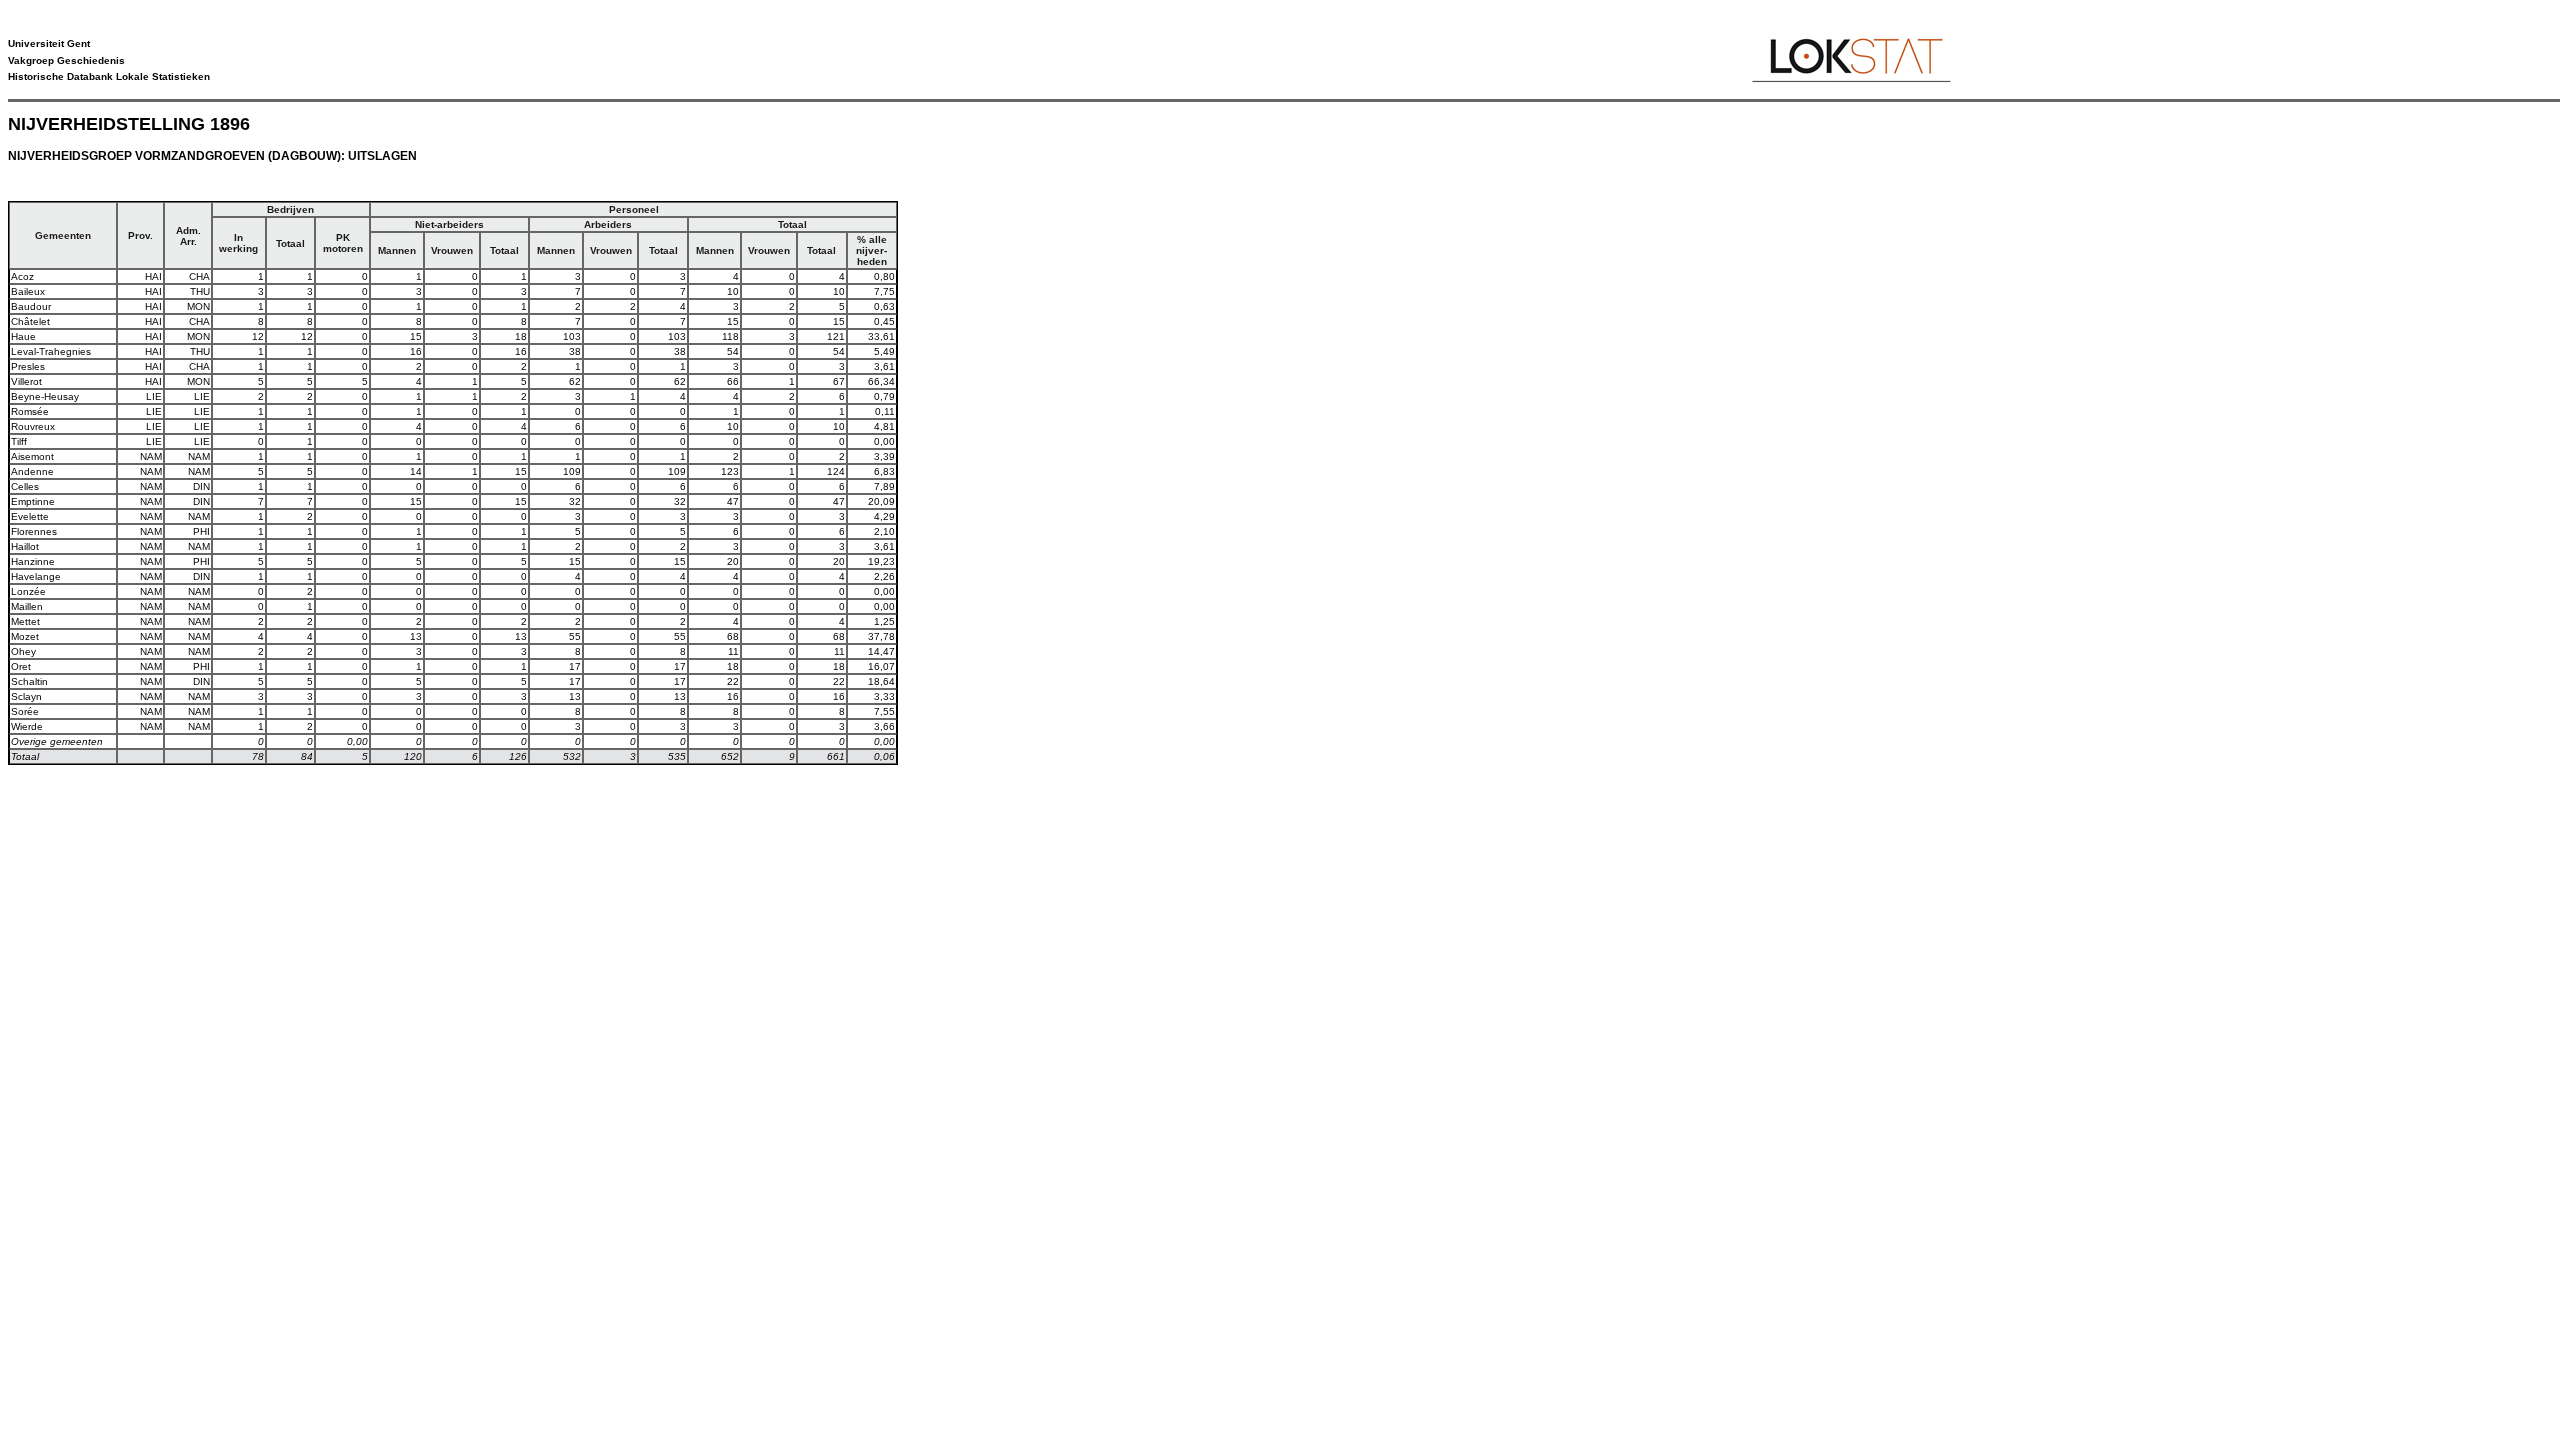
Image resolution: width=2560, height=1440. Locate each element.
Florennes (34, 531)
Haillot (25, 546)
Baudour (31, 306)
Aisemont (32, 456)
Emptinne (33, 501)
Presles (28, 366)
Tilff (19, 441)
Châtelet (30, 321)
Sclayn (26, 696)
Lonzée (28, 591)
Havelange (36, 576)
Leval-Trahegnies (51, 351)
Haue (23, 336)
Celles (25, 486)
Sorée (25, 711)
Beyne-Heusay (45, 396)
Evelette (30, 516)
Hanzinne (33, 561)
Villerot (26, 381)
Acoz (22, 276)
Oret (21, 666)
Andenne (32, 471)
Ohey (23, 651)
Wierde (27, 726)
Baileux (28, 291)
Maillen (27, 606)
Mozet (25, 636)
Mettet (25, 621)
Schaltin (29, 681)
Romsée (30, 411)
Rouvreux (33, 426)
